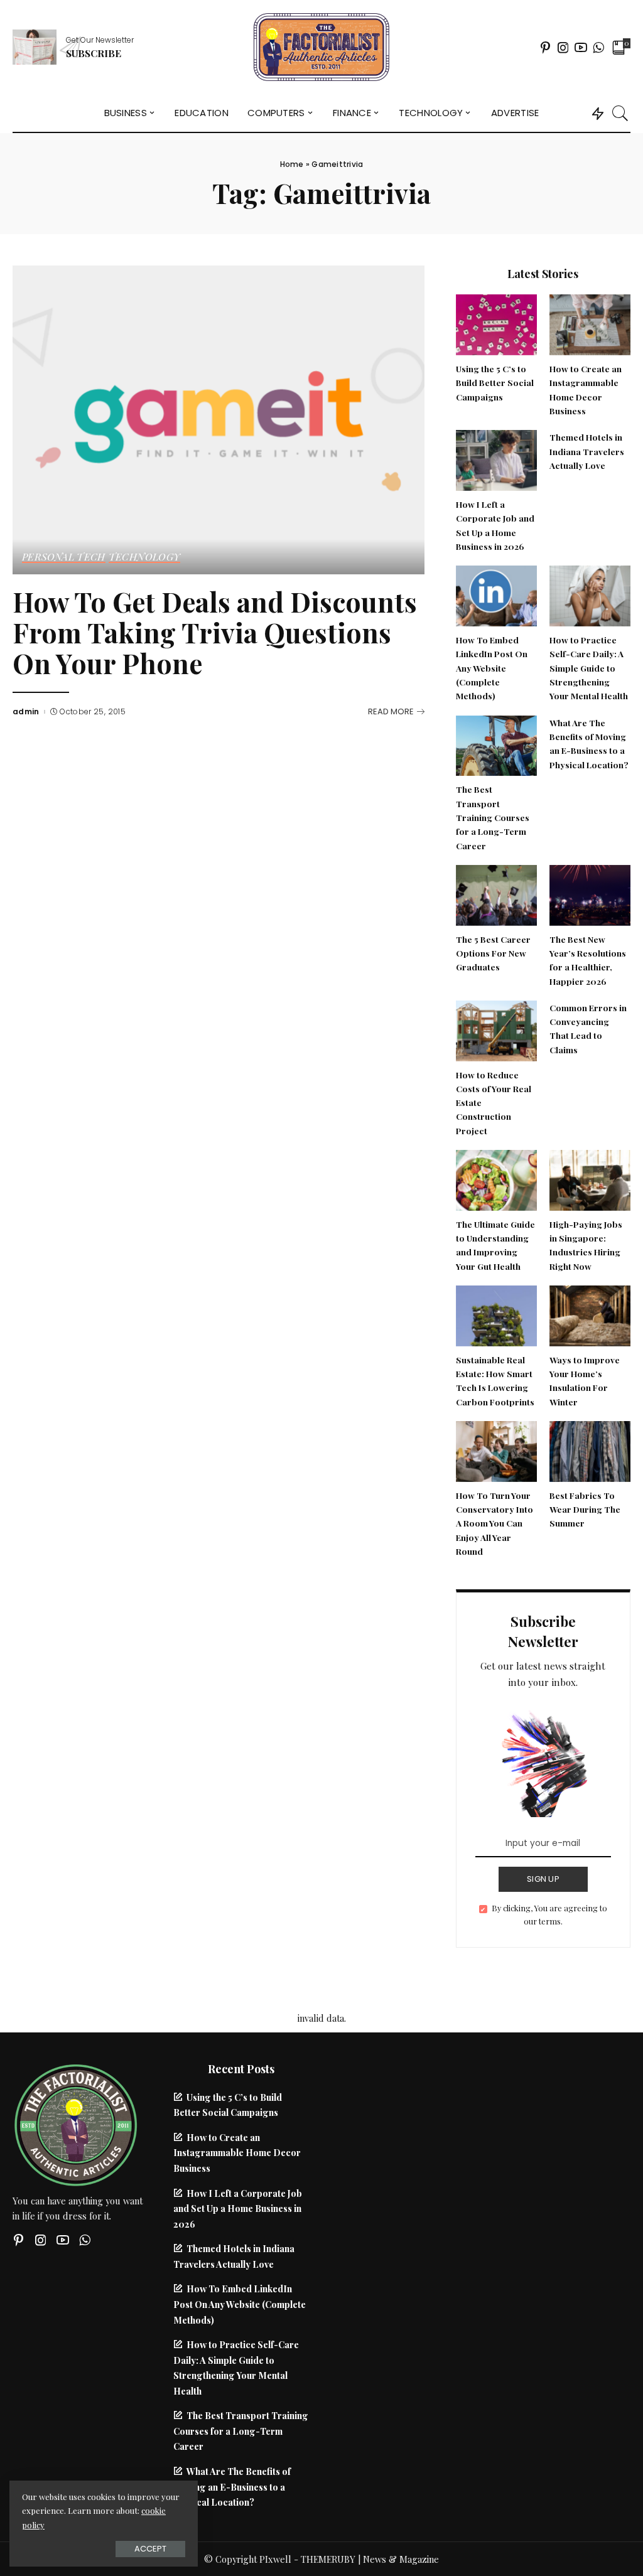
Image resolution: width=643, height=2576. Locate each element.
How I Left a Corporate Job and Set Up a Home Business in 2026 (238, 2208)
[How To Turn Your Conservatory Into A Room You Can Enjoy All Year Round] (496, 1450)
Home (292, 164)
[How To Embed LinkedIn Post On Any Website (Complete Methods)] (496, 594)
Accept (150, 2549)
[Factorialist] (321, 47)
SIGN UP (543, 1879)
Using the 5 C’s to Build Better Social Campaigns (495, 383)
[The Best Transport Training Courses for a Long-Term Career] (496, 744)
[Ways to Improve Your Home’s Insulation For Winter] (590, 1314)
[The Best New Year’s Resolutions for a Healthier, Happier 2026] (590, 894)
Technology (145, 557)
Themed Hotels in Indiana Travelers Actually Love (587, 451)
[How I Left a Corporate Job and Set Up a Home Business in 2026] (496, 459)
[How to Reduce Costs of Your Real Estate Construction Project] (496, 1029)
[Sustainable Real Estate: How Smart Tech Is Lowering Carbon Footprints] (496, 1314)
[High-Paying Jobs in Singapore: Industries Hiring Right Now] (590, 1179)
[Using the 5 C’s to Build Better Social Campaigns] (496, 323)
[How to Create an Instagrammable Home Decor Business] (590, 323)
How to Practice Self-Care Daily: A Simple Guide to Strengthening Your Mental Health (589, 668)
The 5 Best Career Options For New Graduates (493, 953)
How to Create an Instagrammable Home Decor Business (237, 2153)
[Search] (620, 113)
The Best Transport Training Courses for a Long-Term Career (493, 817)
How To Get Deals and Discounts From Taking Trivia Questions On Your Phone (215, 632)
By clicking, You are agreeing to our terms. (549, 1915)
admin (26, 712)
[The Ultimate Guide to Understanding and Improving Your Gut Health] (496, 1179)
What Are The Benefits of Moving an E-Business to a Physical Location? (232, 2487)
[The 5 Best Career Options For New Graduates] (496, 894)
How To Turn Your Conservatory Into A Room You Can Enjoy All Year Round (494, 1523)
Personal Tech (64, 557)
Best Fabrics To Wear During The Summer (585, 1509)
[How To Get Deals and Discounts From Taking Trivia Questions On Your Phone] (219, 419)
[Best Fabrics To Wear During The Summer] (590, 1450)
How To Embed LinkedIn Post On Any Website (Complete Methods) (492, 668)
